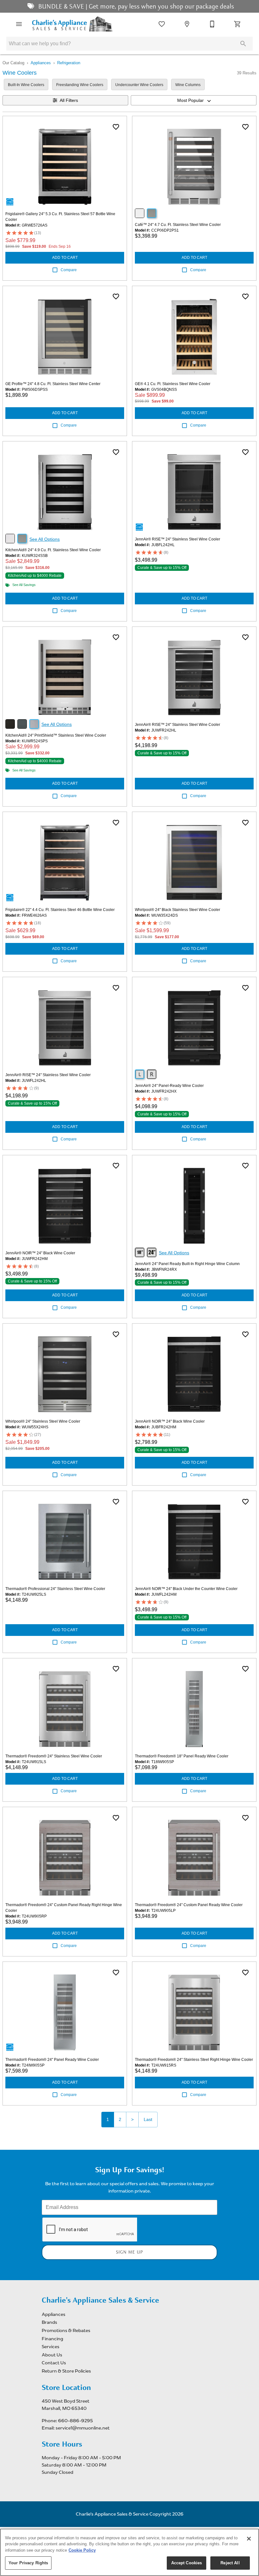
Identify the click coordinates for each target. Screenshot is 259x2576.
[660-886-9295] (212, 24)
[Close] (249, 2539)
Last (148, 2119)
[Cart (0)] (238, 24)
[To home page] (72, 24)
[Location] (187, 24)
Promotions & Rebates (66, 2330)
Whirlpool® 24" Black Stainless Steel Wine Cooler (178, 910)
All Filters (69, 100)
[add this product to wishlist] (116, 127)
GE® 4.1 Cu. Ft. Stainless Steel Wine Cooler (173, 384)
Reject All (230, 2563)
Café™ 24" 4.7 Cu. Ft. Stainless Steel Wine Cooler (178, 225)
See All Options (45, 539)
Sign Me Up (129, 2252)
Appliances (41, 63)
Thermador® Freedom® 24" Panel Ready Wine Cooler (52, 2060)
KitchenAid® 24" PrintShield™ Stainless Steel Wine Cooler (56, 735)
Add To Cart (65, 258)
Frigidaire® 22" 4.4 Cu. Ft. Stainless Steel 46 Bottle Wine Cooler (60, 910)
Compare (69, 270)
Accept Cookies (187, 2563)
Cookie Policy (82, 2550)
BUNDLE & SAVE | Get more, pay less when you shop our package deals (135, 6)
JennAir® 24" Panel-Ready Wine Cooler (169, 1086)
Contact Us (54, 2363)
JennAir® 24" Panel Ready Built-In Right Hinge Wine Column (187, 1264)
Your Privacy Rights (28, 2563)
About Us (52, 2355)
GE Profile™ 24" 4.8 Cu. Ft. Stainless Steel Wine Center (53, 384)
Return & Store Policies (66, 2371)
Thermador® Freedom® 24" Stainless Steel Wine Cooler (54, 1756)
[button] (19, 24)
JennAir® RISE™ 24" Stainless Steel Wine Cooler (178, 539)
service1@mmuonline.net (83, 2428)
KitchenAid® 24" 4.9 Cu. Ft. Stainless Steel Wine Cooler (53, 550)
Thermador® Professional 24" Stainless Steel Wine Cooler (55, 1589)
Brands (49, 2322)
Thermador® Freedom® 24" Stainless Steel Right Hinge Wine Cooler (194, 2060)
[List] (162, 24)
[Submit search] (243, 44)
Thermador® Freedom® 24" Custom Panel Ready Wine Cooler (189, 1905)
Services (51, 2347)
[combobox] (194, 100)
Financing (52, 2339)
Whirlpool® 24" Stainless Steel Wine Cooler (43, 1421)
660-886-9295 (75, 2421)
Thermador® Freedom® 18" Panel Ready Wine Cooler (182, 1756)
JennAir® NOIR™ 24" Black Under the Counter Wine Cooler (186, 1589)
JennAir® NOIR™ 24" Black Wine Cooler (40, 1253)
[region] (129, 2552)
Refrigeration (69, 63)
